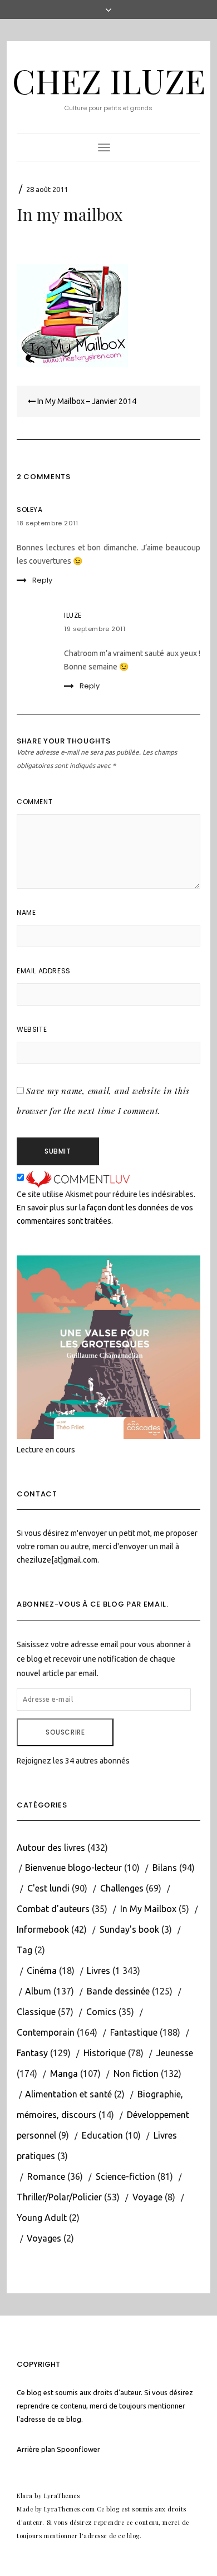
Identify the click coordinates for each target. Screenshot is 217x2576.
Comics (101, 2012)
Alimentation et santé (68, 2094)
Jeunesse (175, 2053)
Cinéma (42, 1971)
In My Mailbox (148, 1909)
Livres (98, 1971)
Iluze (73, 615)
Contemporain (46, 2032)
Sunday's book (129, 1929)
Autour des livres (51, 1848)
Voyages (44, 2238)
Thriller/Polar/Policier (59, 2197)
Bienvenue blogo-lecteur (73, 1868)
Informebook (43, 1929)
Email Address (44, 971)
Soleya (30, 509)
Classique (36, 2012)
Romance (46, 2176)
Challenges (122, 1888)
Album (38, 1991)
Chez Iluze (109, 80)
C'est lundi (48, 1888)
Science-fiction (125, 2176)
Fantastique (134, 2032)
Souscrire (65, 1732)
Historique (105, 2053)
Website (32, 1029)
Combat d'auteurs (53, 1909)
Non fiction (136, 2073)
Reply (42, 580)
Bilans (165, 1868)
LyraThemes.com (69, 2509)
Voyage (147, 2197)
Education (102, 2135)
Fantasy (32, 2053)
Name (26, 912)
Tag (24, 1950)
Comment (34, 802)
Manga (64, 2073)
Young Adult (42, 2218)
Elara (25, 2496)
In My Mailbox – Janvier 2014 (86, 401)
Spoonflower (78, 2449)
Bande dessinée (118, 1991)
